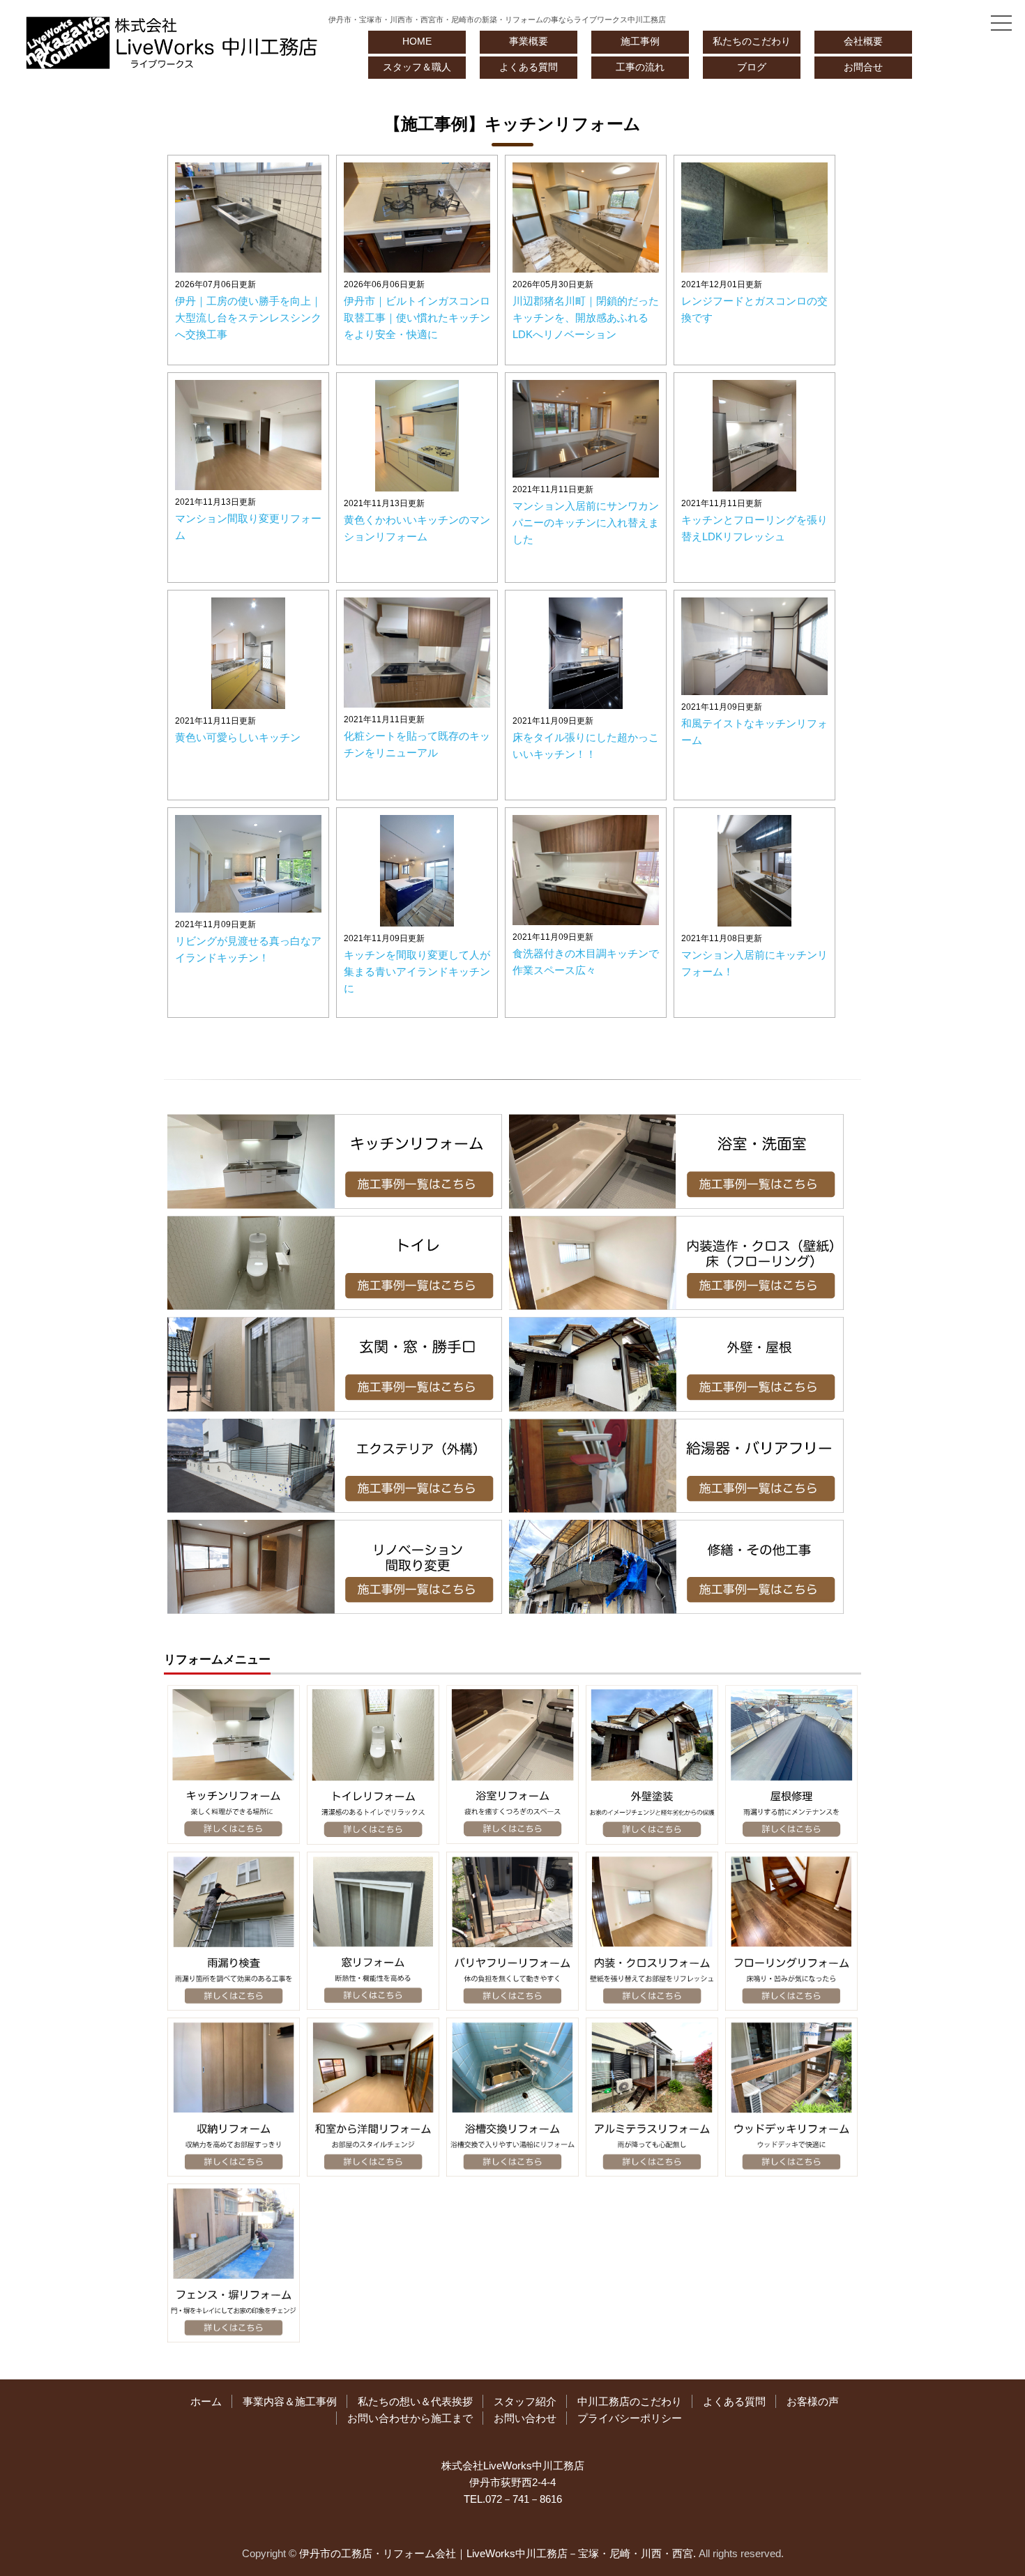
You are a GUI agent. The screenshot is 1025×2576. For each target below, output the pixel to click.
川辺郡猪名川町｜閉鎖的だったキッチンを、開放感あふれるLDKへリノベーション (586, 318)
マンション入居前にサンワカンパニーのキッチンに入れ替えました (586, 523)
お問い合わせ (525, 2418)
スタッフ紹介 (525, 2401)
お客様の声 (813, 2401)
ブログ (752, 67)
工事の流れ (640, 67)
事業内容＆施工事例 (290, 2401)
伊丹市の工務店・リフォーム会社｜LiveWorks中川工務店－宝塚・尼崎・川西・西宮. (498, 2553)
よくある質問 (529, 67)
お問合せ (863, 67)
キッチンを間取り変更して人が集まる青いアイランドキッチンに (417, 971)
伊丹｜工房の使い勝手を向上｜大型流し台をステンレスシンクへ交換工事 (248, 318)
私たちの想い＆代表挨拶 (415, 2401)
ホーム (206, 2401)
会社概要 (863, 41)
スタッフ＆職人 (417, 67)
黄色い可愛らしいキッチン (238, 737)
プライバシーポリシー (630, 2418)
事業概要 (529, 41)
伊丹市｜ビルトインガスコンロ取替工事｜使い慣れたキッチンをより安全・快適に (417, 318)
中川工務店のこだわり (630, 2401)
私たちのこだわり (752, 41)
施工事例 (640, 41)
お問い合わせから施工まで (410, 2418)
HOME (417, 41)
